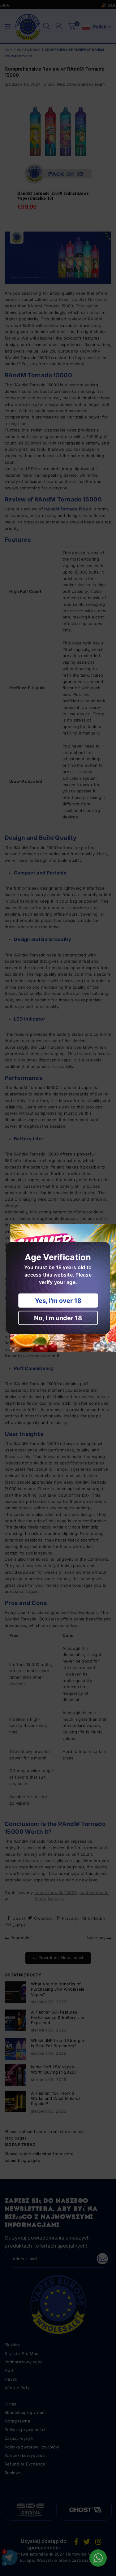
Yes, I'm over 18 (58, 1301)
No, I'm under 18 (58, 1318)
